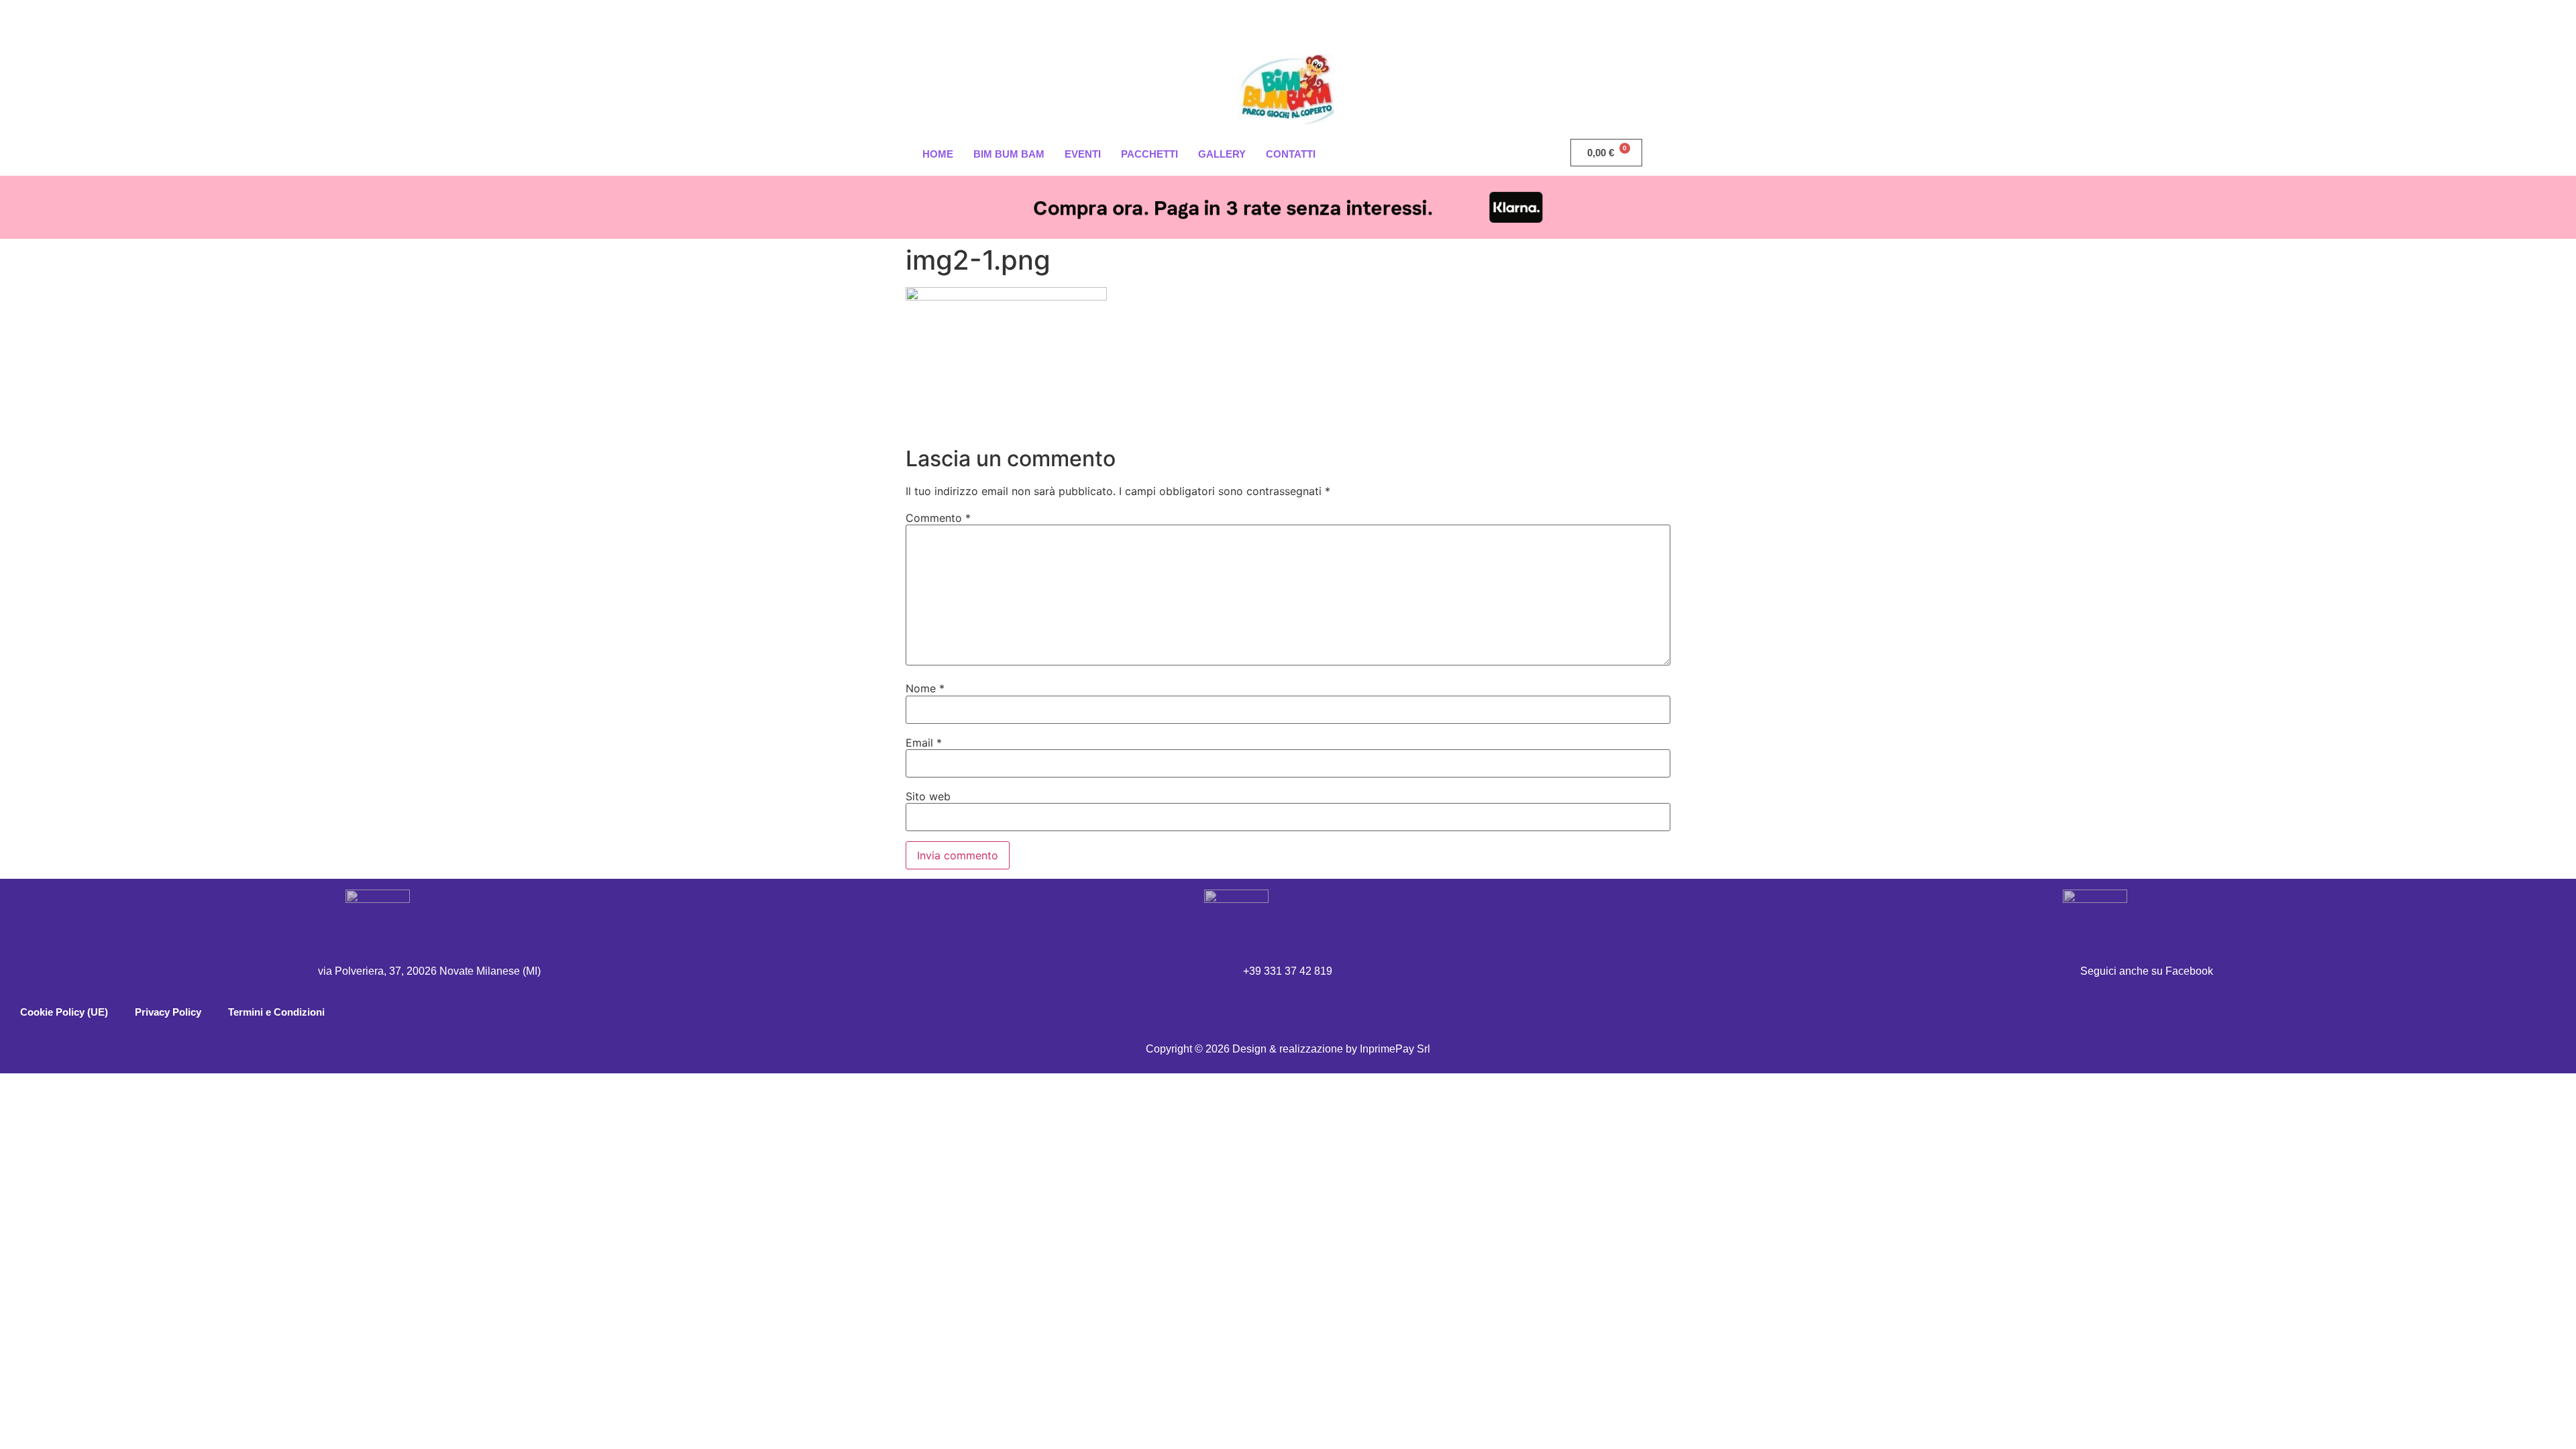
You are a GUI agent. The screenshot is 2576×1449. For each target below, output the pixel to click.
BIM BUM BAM (1009, 154)
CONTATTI (1291, 154)
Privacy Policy (168, 1012)
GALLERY (1222, 154)
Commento (938, 518)
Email (924, 743)
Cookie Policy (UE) (64, 1012)
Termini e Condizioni (276, 1012)
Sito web (928, 796)
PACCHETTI (1149, 154)
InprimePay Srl (1395, 1049)
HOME (938, 154)
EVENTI (1083, 154)
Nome (925, 688)
